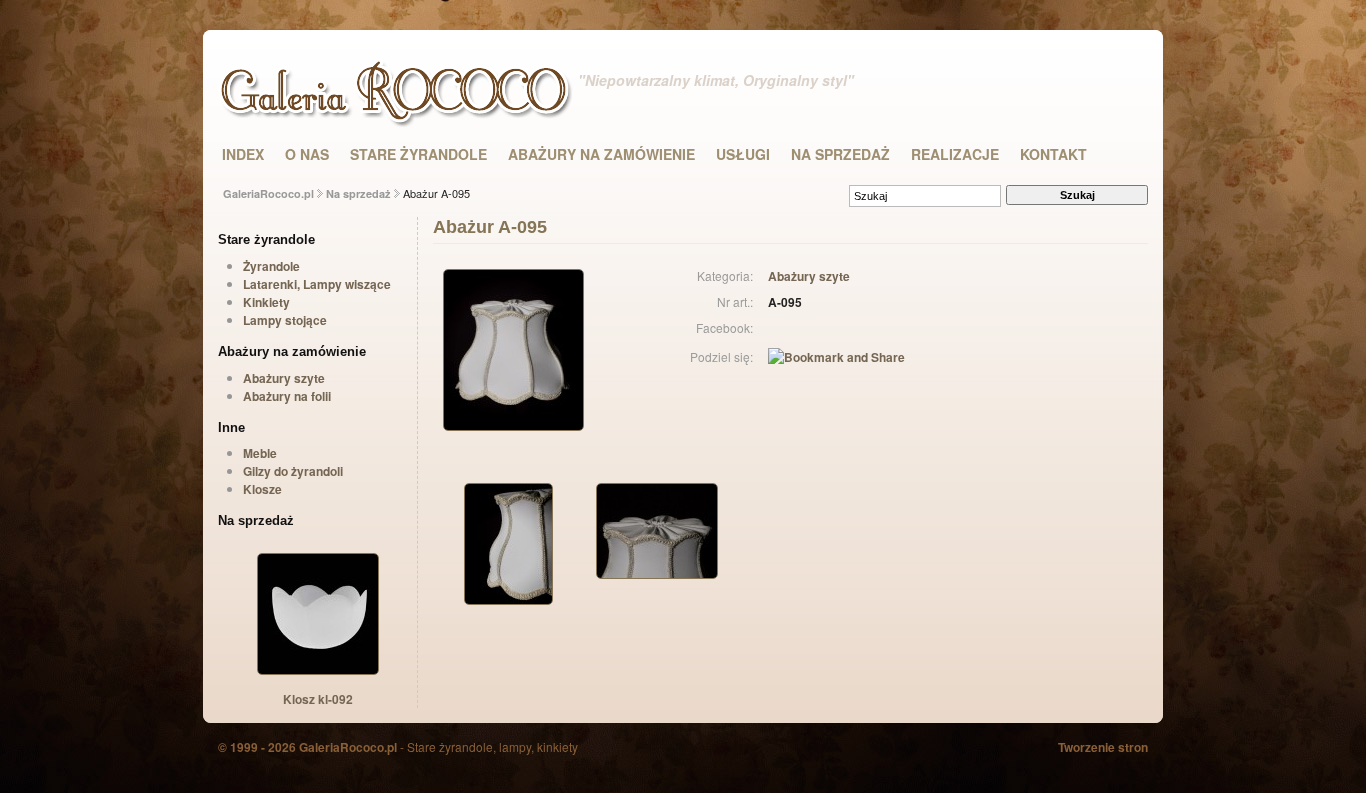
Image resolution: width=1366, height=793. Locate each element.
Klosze (262, 489)
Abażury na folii (287, 396)
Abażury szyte (284, 378)
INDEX (243, 154)
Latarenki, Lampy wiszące (317, 284)
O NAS (307, 154)
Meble (260, 453)
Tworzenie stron (1103, 747)
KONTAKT (1053, 154)
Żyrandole (271, 266)
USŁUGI (743, 154)
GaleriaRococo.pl (268, 193)
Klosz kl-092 (318, 699)
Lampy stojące (285, 320)
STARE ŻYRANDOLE (418, 154)
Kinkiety (266, 302)
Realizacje (955, 154)
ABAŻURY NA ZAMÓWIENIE (601, 154)
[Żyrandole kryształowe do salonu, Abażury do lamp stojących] (400, 120)
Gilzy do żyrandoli (293, 471)
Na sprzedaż (358, 193)
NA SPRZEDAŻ (840, 154)
